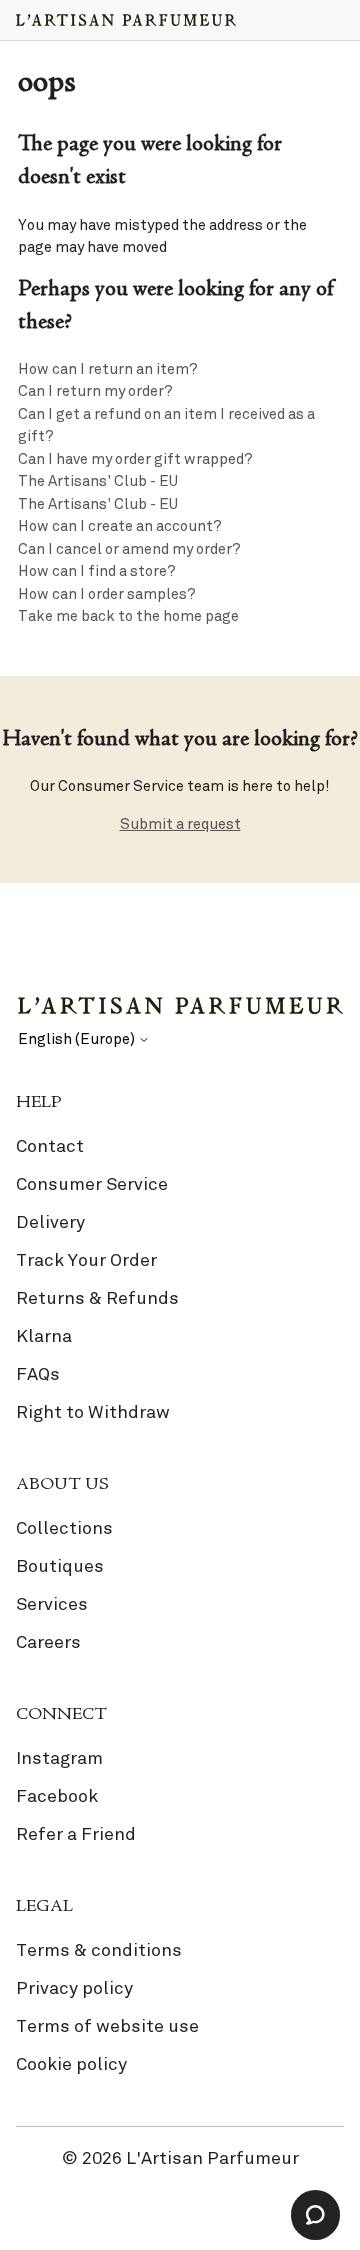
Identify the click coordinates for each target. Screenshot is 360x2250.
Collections (64, 1528)
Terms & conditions (99, 1950)
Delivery (50, 1222)
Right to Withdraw (93, 1412)
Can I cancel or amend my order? (129, 549)
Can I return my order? (95, 391)
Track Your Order (86, 1260)
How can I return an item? (108, 369)
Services (52, 1604)
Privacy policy (74, 1988)
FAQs (38, 1374)
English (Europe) (78, 1039)
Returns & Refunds (97, 1298)
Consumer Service (92, 1184)
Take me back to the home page (128, 616)
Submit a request (180, 824)
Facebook (57, 1796)
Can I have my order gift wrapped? (135, 459)
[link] (180, 1283)
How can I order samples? (107, 594)
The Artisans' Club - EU (98, 481)
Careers (48, 1642)
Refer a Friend (76, 1834)
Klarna (44, 1336)
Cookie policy (71, 2064)
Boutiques (60, 1566)
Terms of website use (107, 2026)
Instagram (59, 1758)
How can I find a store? (97, 571)
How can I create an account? (120, 526)
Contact (50, 1146)
